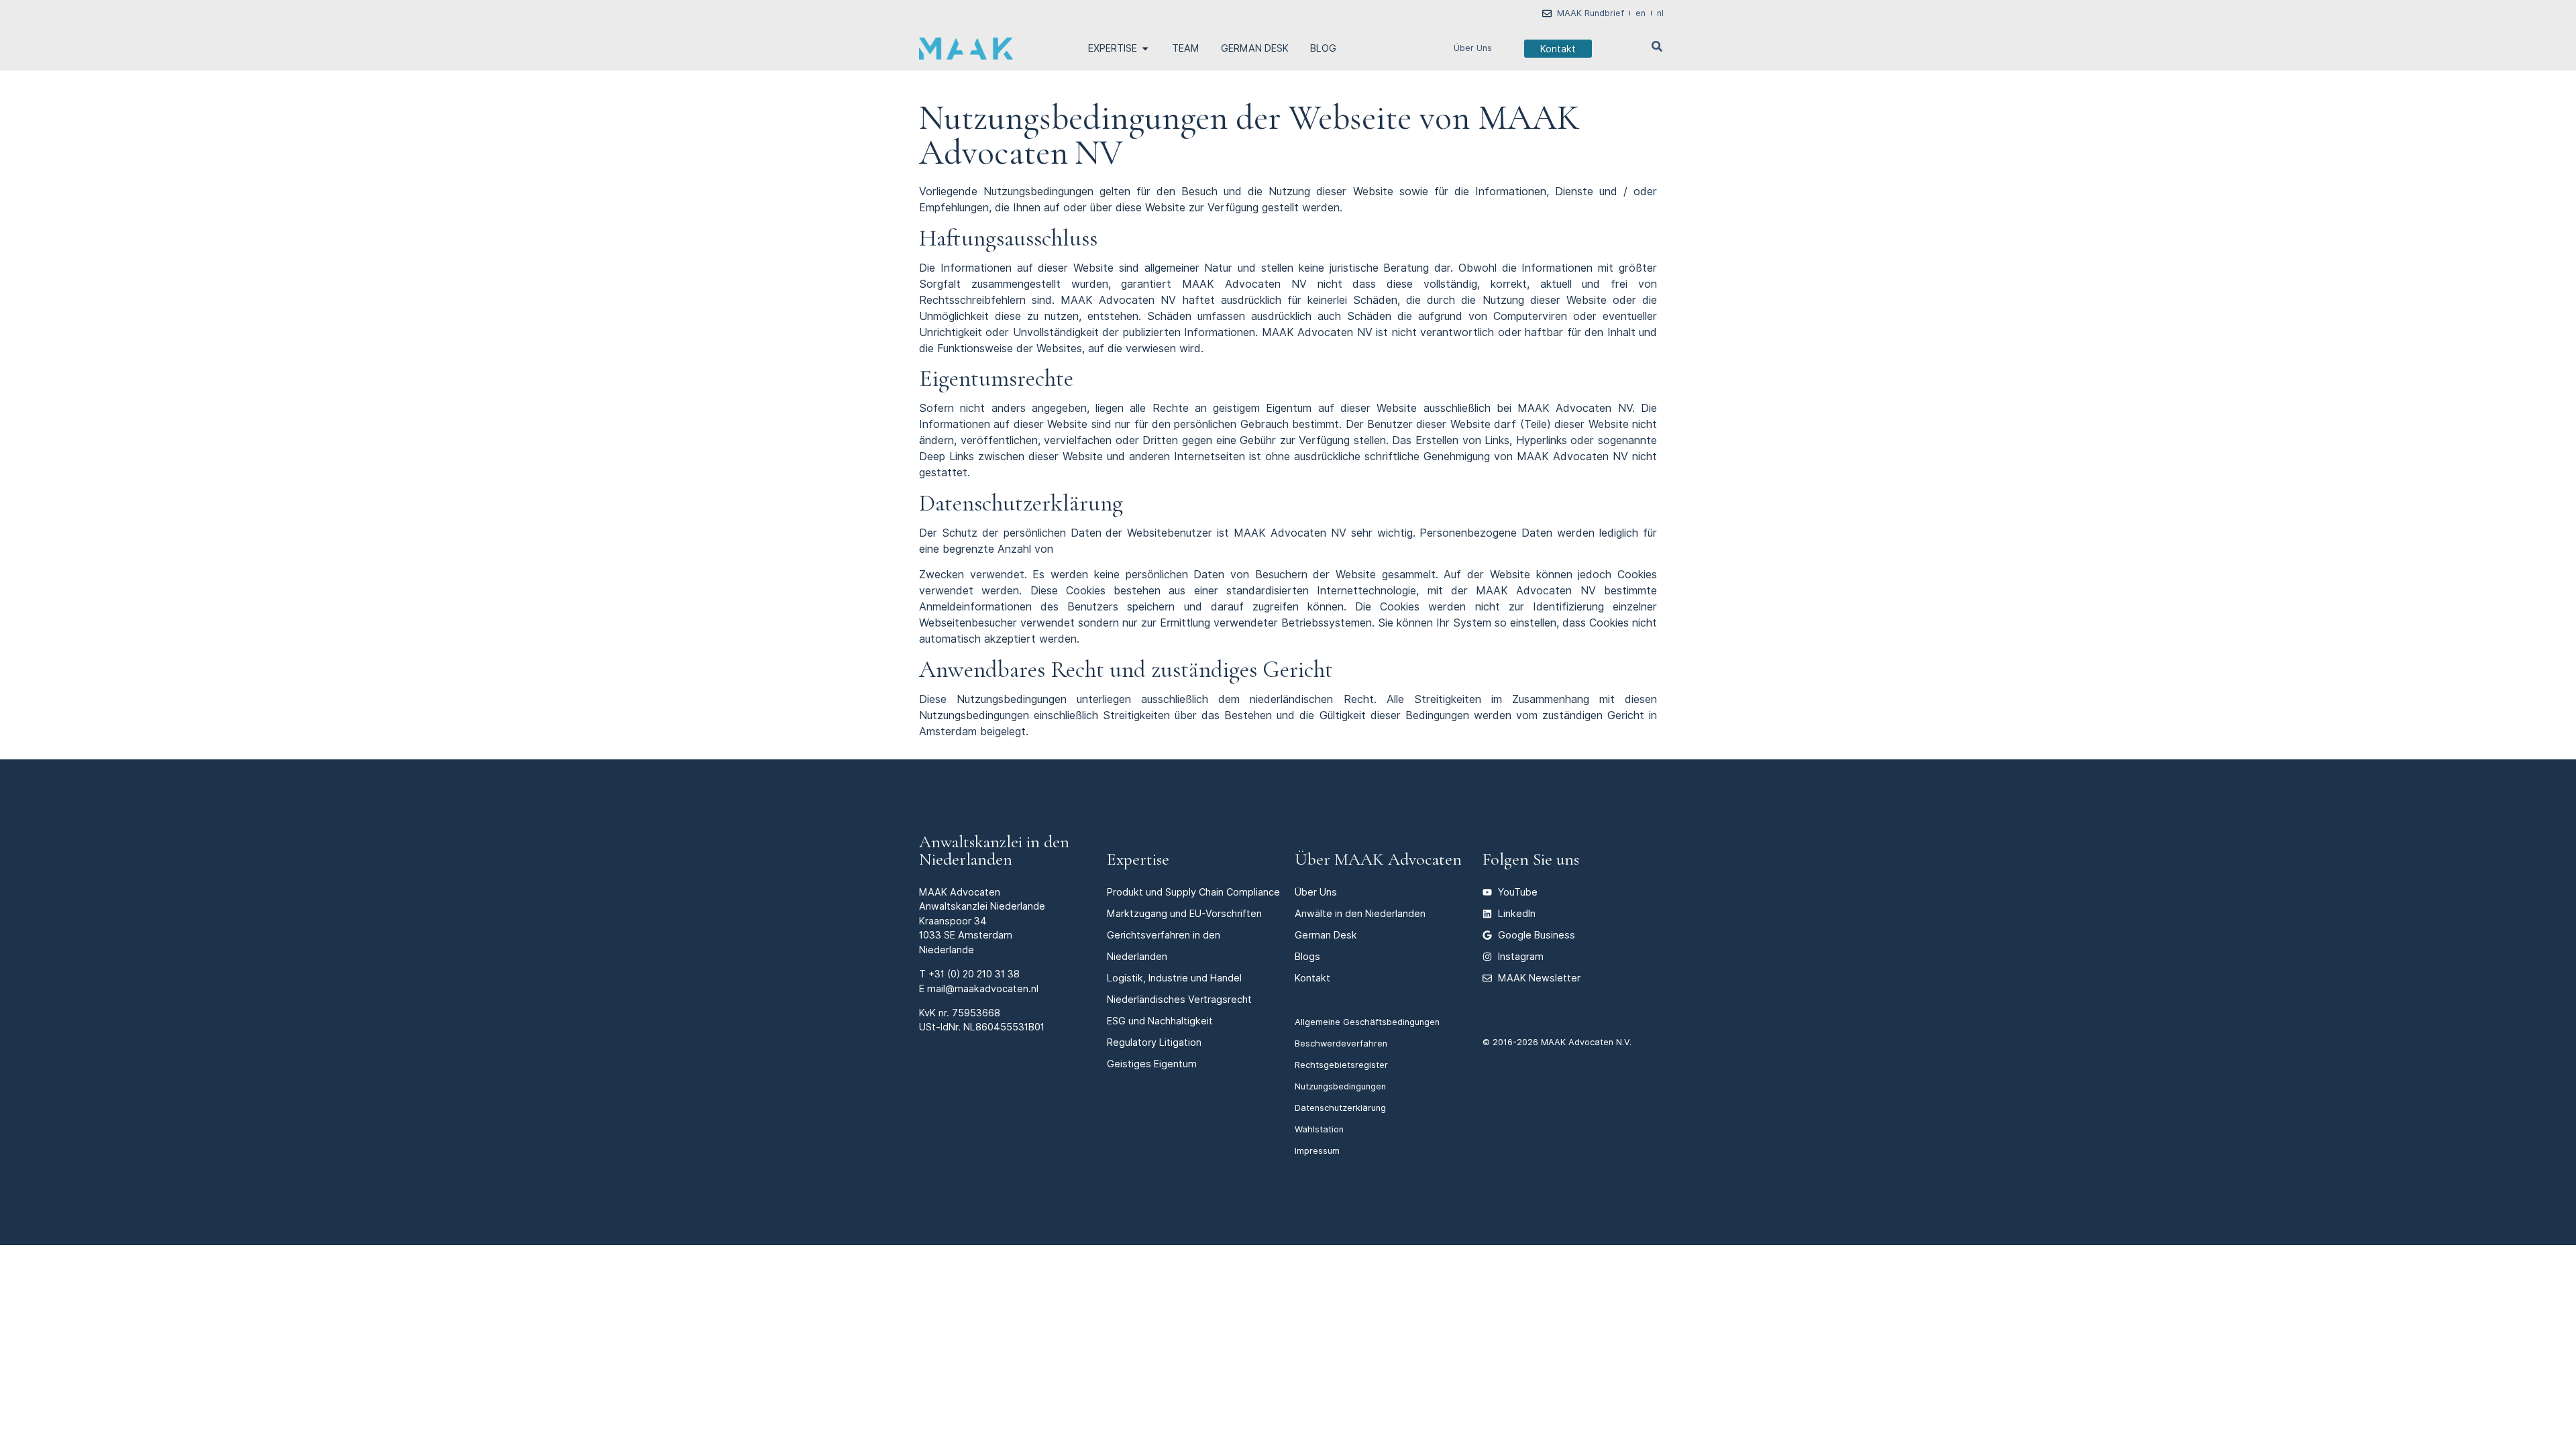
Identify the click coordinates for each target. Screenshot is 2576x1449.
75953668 (976, 1013)
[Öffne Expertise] (1145, 48)
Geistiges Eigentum (1152, 1064)
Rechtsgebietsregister (1341, 1065)
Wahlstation (1319, 1129)
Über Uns (1473, 48)
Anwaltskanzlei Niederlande (982, 906)
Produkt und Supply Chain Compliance (1193, 892)
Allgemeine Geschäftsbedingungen (1367, 1022)
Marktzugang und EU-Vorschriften (1184, 913)
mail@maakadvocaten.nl (983, 988)
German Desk (1326, 935)
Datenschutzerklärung (1340, 1108)
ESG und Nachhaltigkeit (1160, 1021)
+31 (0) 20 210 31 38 (974, 974)
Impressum (1317, 1151)
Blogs (1307, 956)
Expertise (1138, 859)
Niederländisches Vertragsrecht (1179, 999)
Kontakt (1312, 978)
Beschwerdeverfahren (1341, 1043)
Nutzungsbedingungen (1340, 1086)
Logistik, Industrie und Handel (1174, 978)
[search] (1657, 46)
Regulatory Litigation (1154, 1042)
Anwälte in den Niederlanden (1360, 913)
